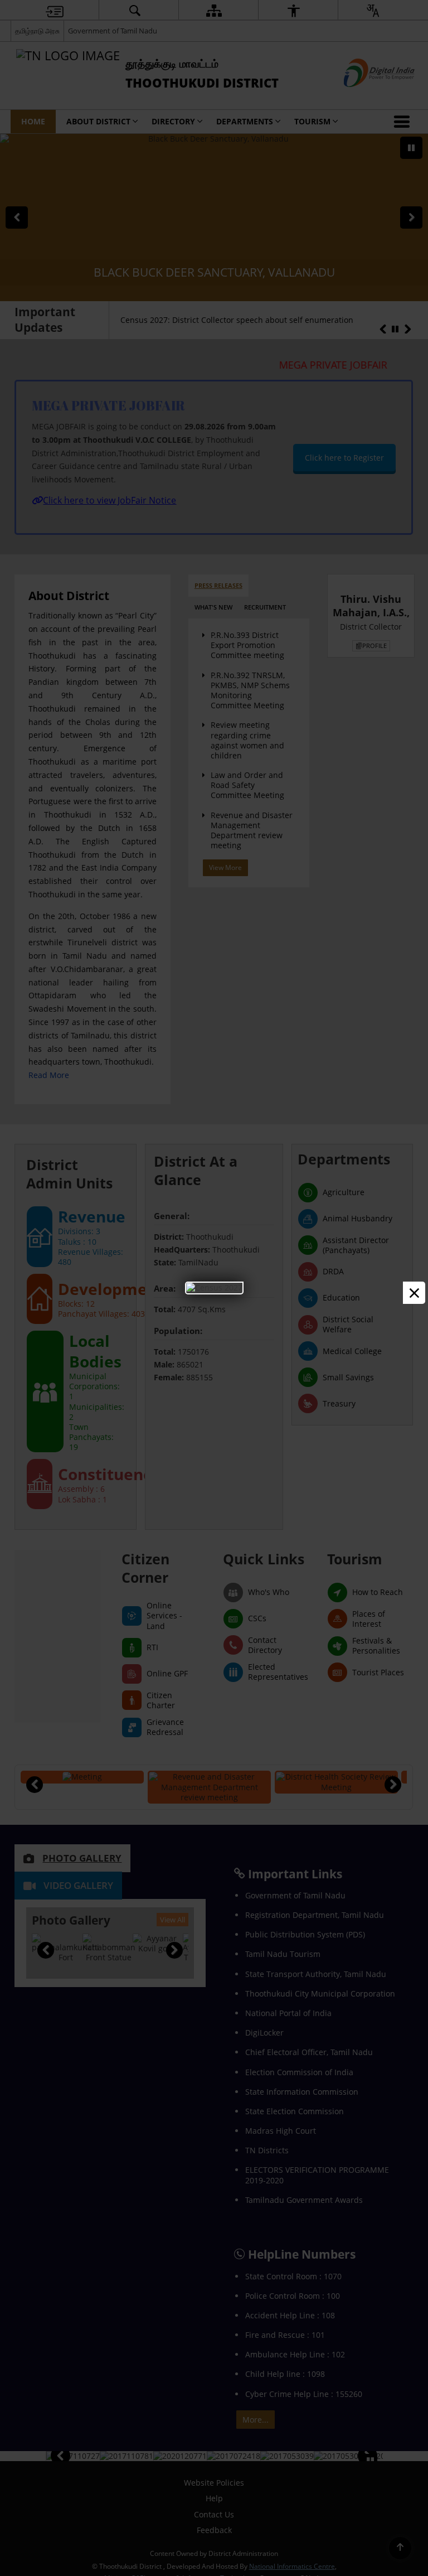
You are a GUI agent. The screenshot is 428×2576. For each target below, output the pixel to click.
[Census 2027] (214, 1287)
